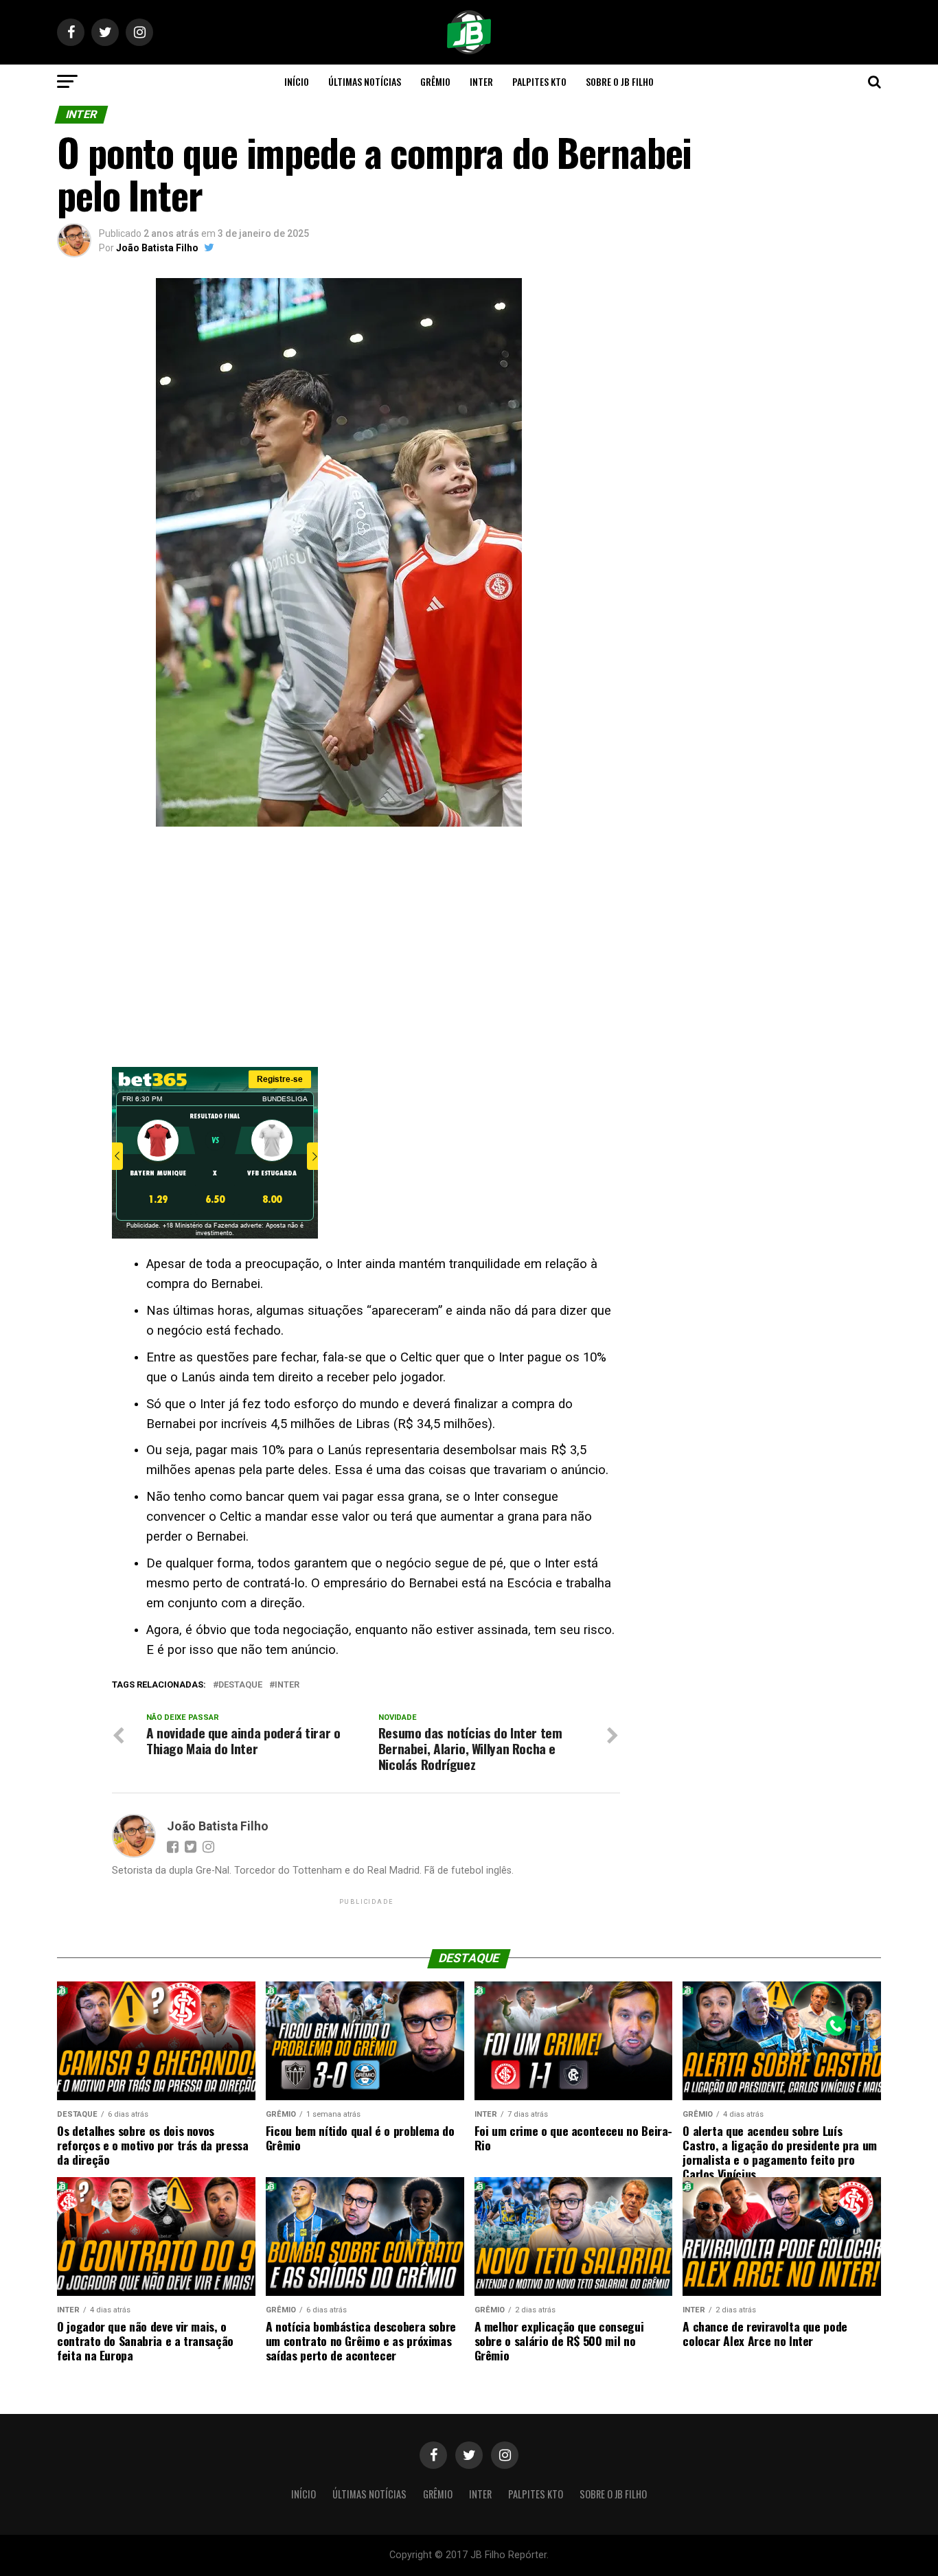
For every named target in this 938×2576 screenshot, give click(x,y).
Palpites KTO (539, 81)
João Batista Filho (157, 248)
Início (297, 81)
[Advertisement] (339, 950)
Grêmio (435, 81)
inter (287, 1685)
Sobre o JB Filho (620, 81)
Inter (481, 81)
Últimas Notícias (365, 81)
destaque (240, 1685)
